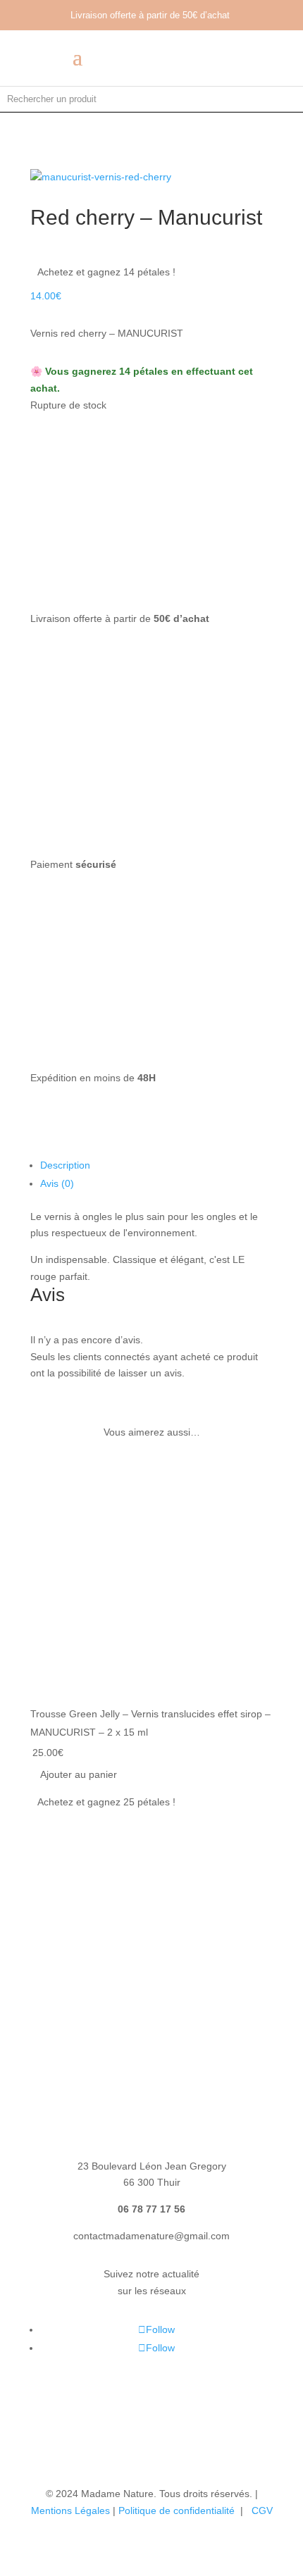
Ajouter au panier (79, 1774)
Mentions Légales (70, 2510)
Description (65, 1165)
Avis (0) (57, 1183)
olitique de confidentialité (181, 2510)
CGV (262, 2510)
